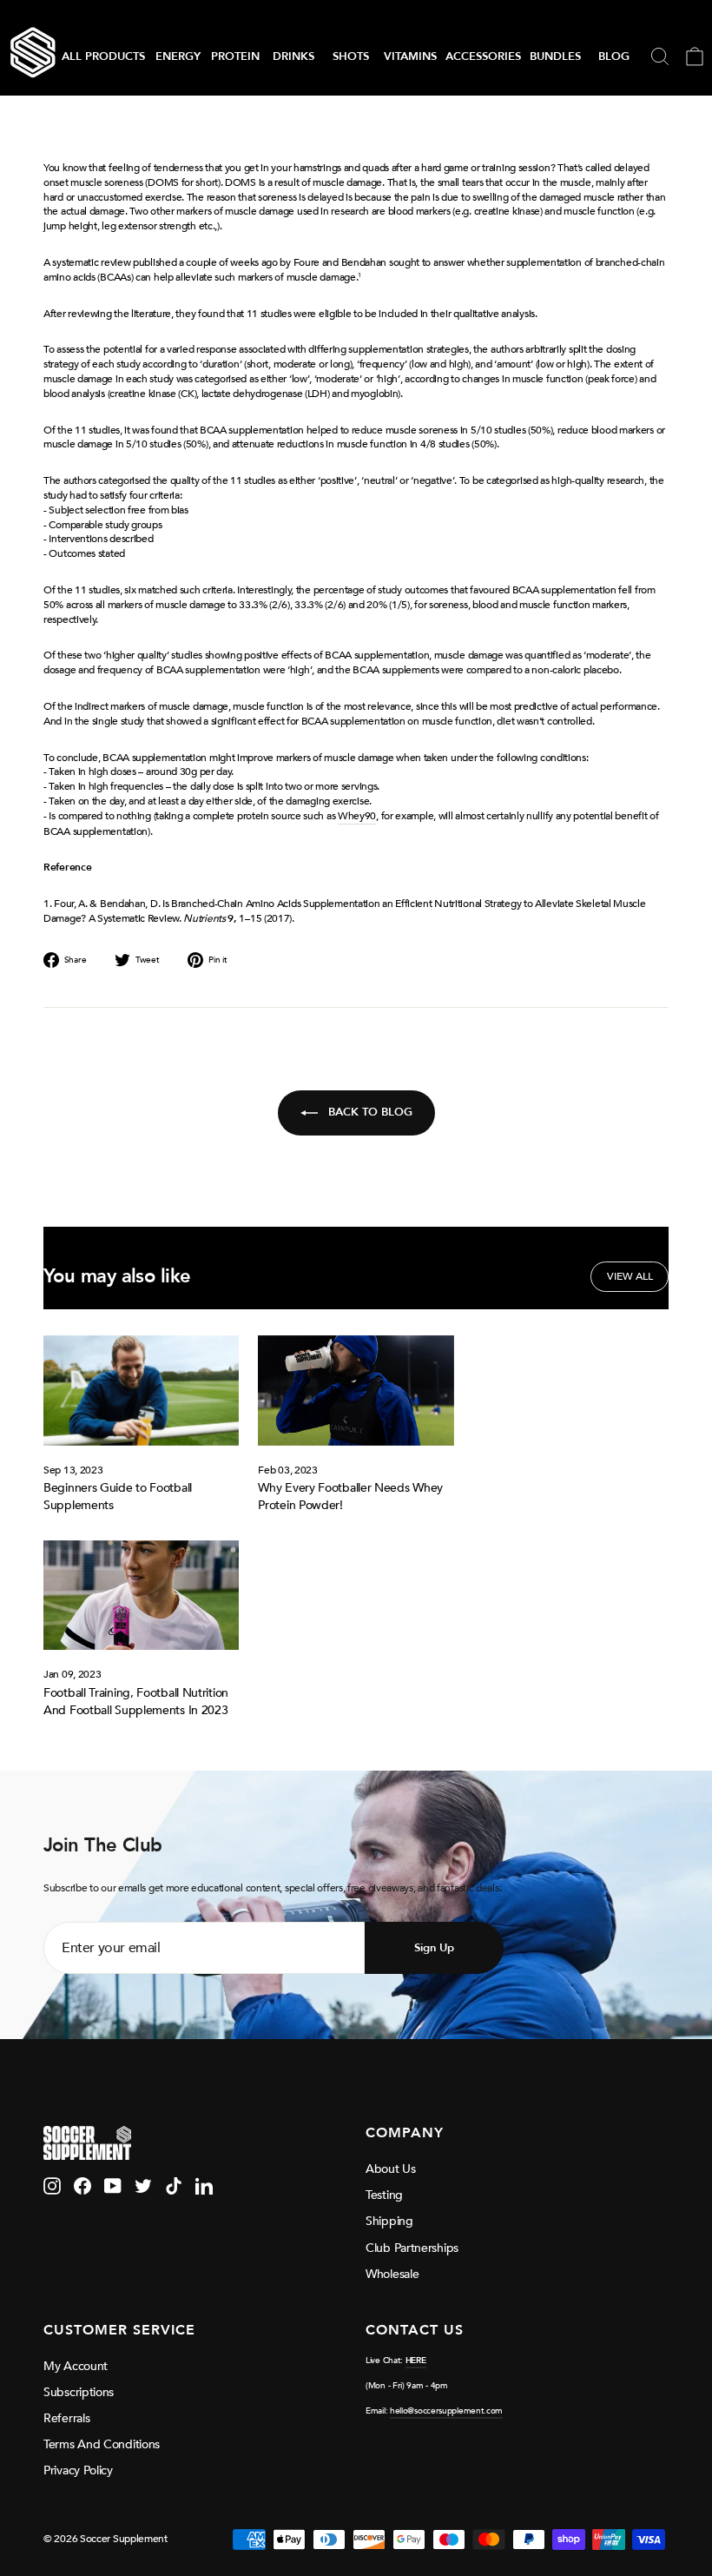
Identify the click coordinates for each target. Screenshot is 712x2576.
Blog (614, 56)
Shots (351, 56)
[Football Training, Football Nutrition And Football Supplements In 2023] (141, 1596)
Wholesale (392, 2274)
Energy (178, 56)
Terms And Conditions (102, 2444)
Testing (384, 2195)
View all (630, 1276)
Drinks (293, 56)
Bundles (555, 56)
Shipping (389, 2221)
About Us (391, 2169)
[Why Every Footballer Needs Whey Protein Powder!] (356, 1391)
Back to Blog (369, 1112)
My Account (76, 2366)
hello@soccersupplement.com (446, 2411)
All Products (103, 56)
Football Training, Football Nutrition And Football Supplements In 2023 (136, 1702)
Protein (235, 56)
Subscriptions (79, 2392)
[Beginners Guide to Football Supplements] (141, 1391)
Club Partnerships (412, 2248)
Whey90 (357, 816)
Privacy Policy (78, 2470)
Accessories (483, 56)
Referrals (66, 2418)
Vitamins (410, 56)
